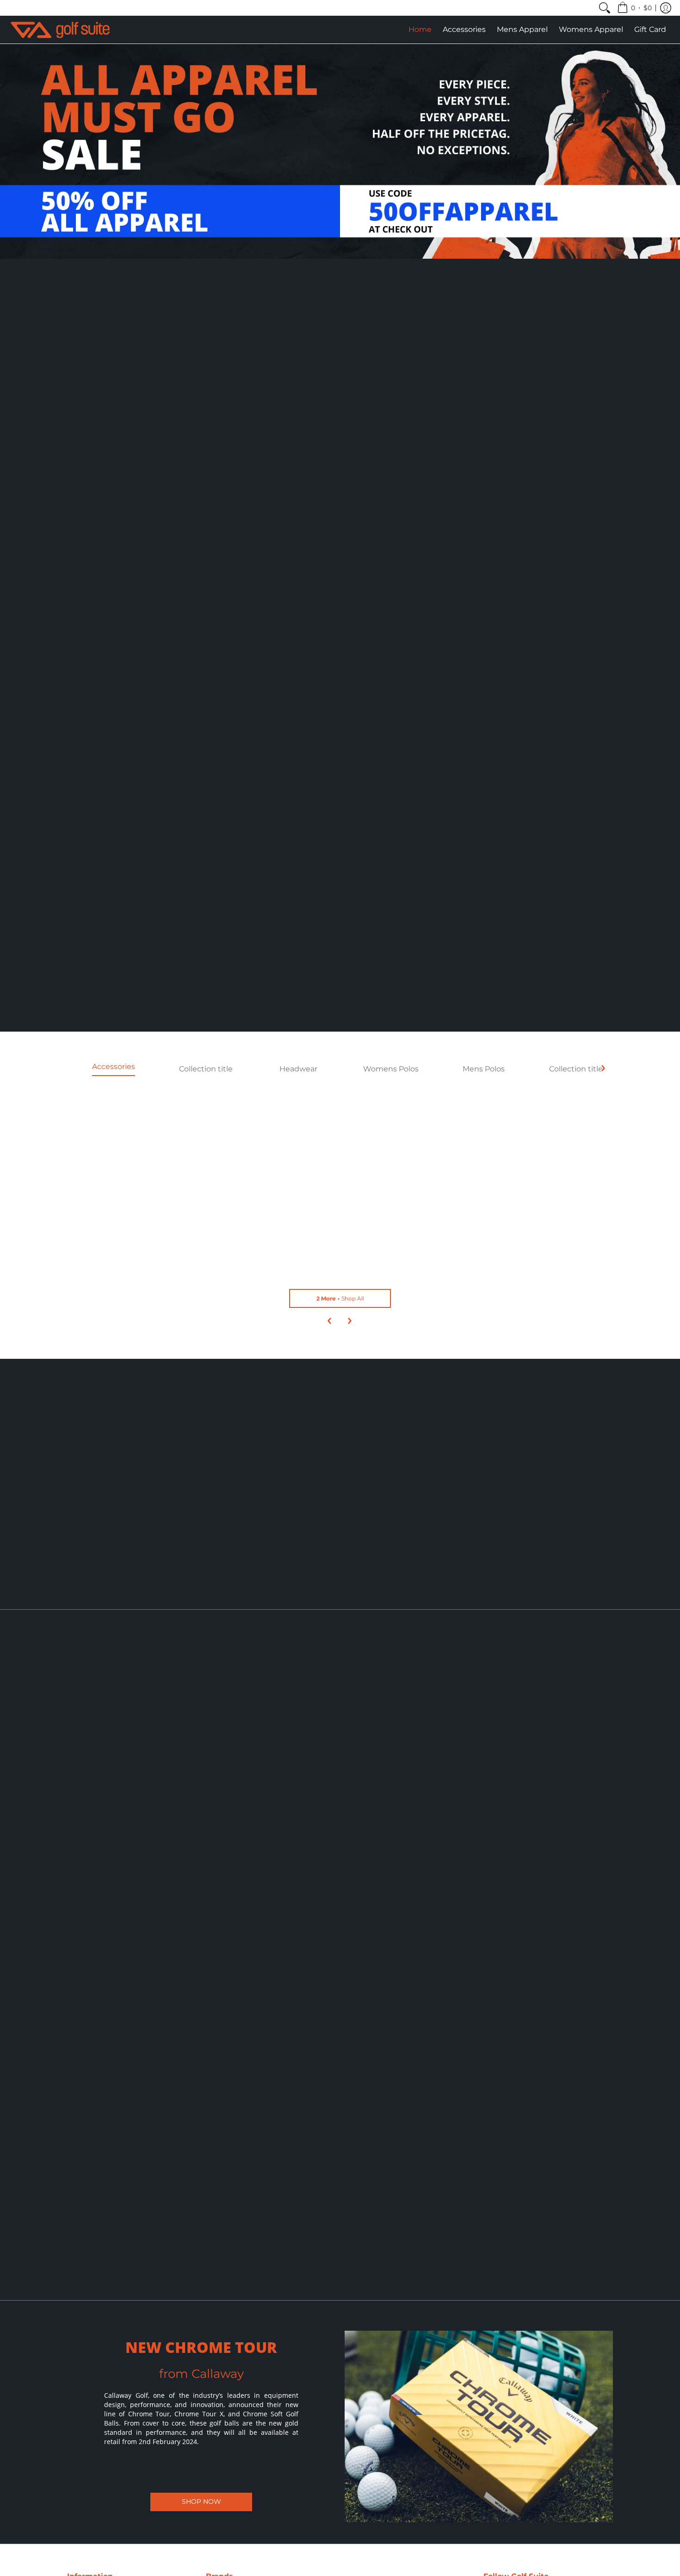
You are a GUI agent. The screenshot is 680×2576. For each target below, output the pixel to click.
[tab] (113, 1069)
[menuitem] (605, 8)
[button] (634, 8)
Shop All (340, 1298)
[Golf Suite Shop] (60, 30)
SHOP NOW (201, 2501)
